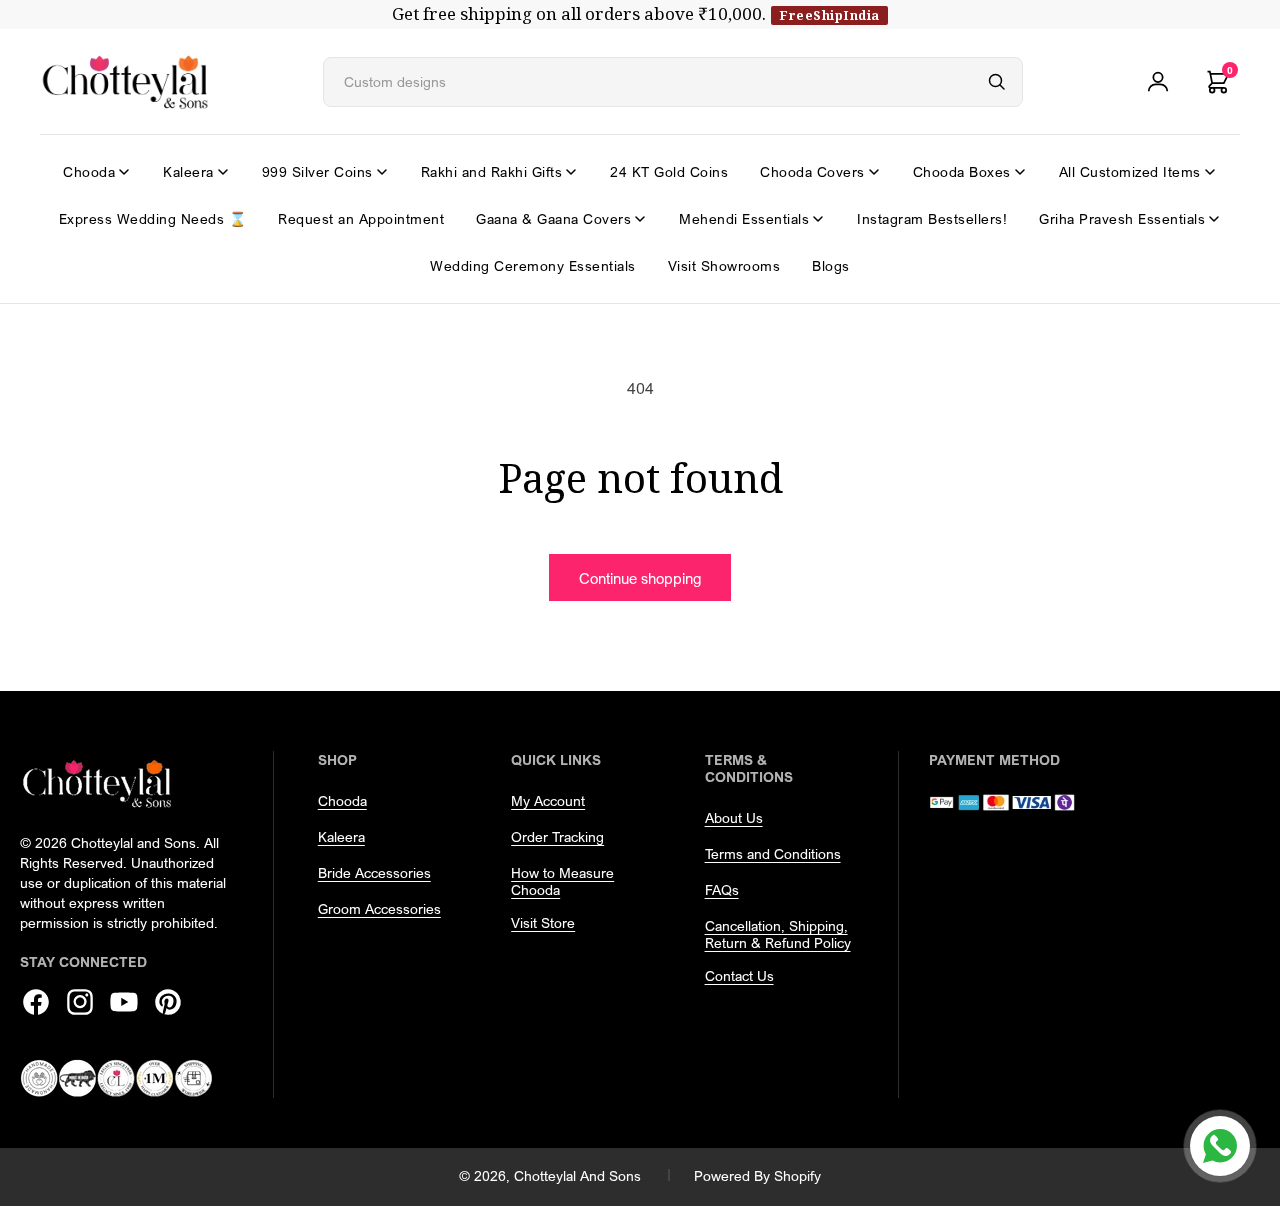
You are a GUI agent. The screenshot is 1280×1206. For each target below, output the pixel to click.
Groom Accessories (379, 908)
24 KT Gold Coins (669, 171)
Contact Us (739, 975)
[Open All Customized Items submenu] (1210, 172)
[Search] (997, 82)
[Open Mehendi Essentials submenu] (818, 219)
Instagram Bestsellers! (932, 218)
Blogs (831, 265)
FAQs (722, 889)
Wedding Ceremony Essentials (533, 265)
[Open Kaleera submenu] (223, 172)
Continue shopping (640, 578)
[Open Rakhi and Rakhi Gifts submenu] (571, 172)
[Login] (1158, 82)
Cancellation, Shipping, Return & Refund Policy (778, 934)
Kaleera (188, 171)
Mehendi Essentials (744, 218)
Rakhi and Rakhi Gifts (492, 171)
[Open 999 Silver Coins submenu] (382, 172)
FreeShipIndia (829, 15)
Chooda (89, 171)
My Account (548, 800)
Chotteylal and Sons (577, 1175)
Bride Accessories (374, 872)
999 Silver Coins (317, 171)
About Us (734, 817)
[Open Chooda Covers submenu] (874, 172)
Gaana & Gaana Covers (553, 218)
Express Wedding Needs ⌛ (153, 218)
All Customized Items (1130, 171)
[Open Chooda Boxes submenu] (1020, 172)
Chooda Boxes (962, 171)
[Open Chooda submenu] (124, 172)
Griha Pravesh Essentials (1122, 218)
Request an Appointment (361, 218)
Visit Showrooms (724, 265)
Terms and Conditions (773, 853)
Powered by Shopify (757, 1175)
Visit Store (543, 922)
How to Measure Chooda (562, 881)
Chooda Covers (812, 171)
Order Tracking (557, 836)
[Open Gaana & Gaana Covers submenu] (640, 219)
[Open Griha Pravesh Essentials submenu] (1214, 219)
